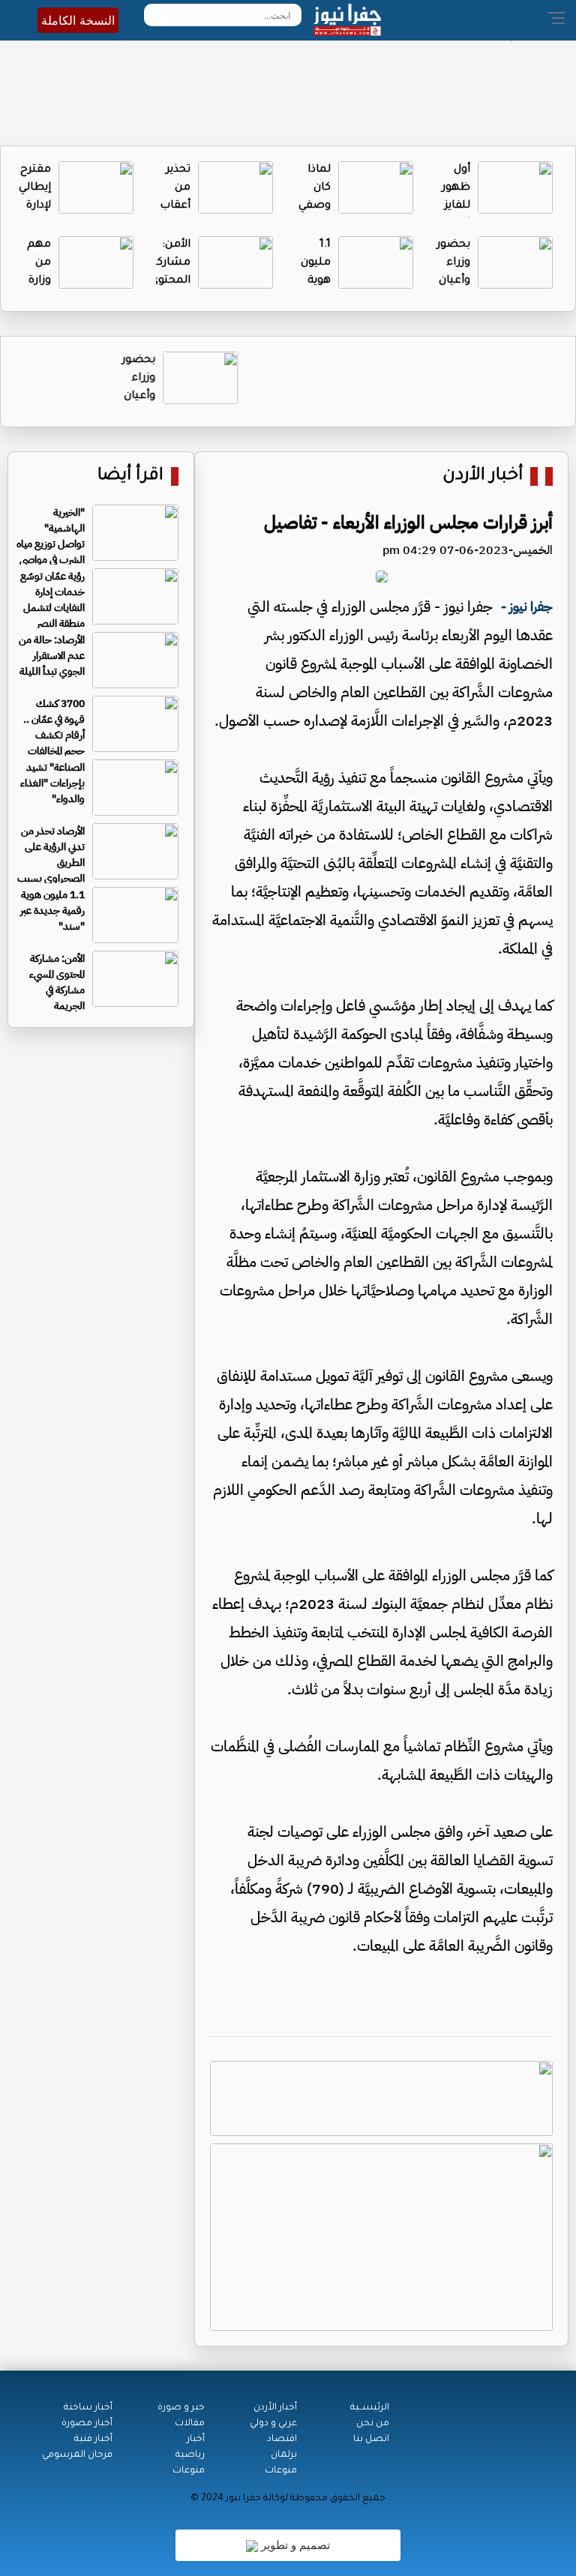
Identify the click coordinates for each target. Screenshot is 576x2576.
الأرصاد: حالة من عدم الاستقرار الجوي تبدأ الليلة (52, 656)
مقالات (190, 2424)
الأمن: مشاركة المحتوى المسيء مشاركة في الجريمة (57, 982)
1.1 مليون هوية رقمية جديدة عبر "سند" (52, 911)
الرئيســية (370, 2408)
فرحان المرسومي (77, 2455)
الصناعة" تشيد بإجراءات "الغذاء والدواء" (52, 783)
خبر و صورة (181, 2408)
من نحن (373, 2424)
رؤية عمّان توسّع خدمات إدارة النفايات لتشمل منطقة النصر (52, 600)
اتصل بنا (371, 2440)
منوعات (281, 2471)
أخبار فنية (93, 2440)
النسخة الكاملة (78, 20)
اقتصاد (282, 2440)
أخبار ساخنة (88, 2408)
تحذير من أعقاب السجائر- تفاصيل (169, 206)
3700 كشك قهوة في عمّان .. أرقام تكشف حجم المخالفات (54, 727)
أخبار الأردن (483, 476)
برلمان (284, 2455)
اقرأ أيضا (130, 476)
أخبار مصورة (87, 2424)
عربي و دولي (273, 2424)
